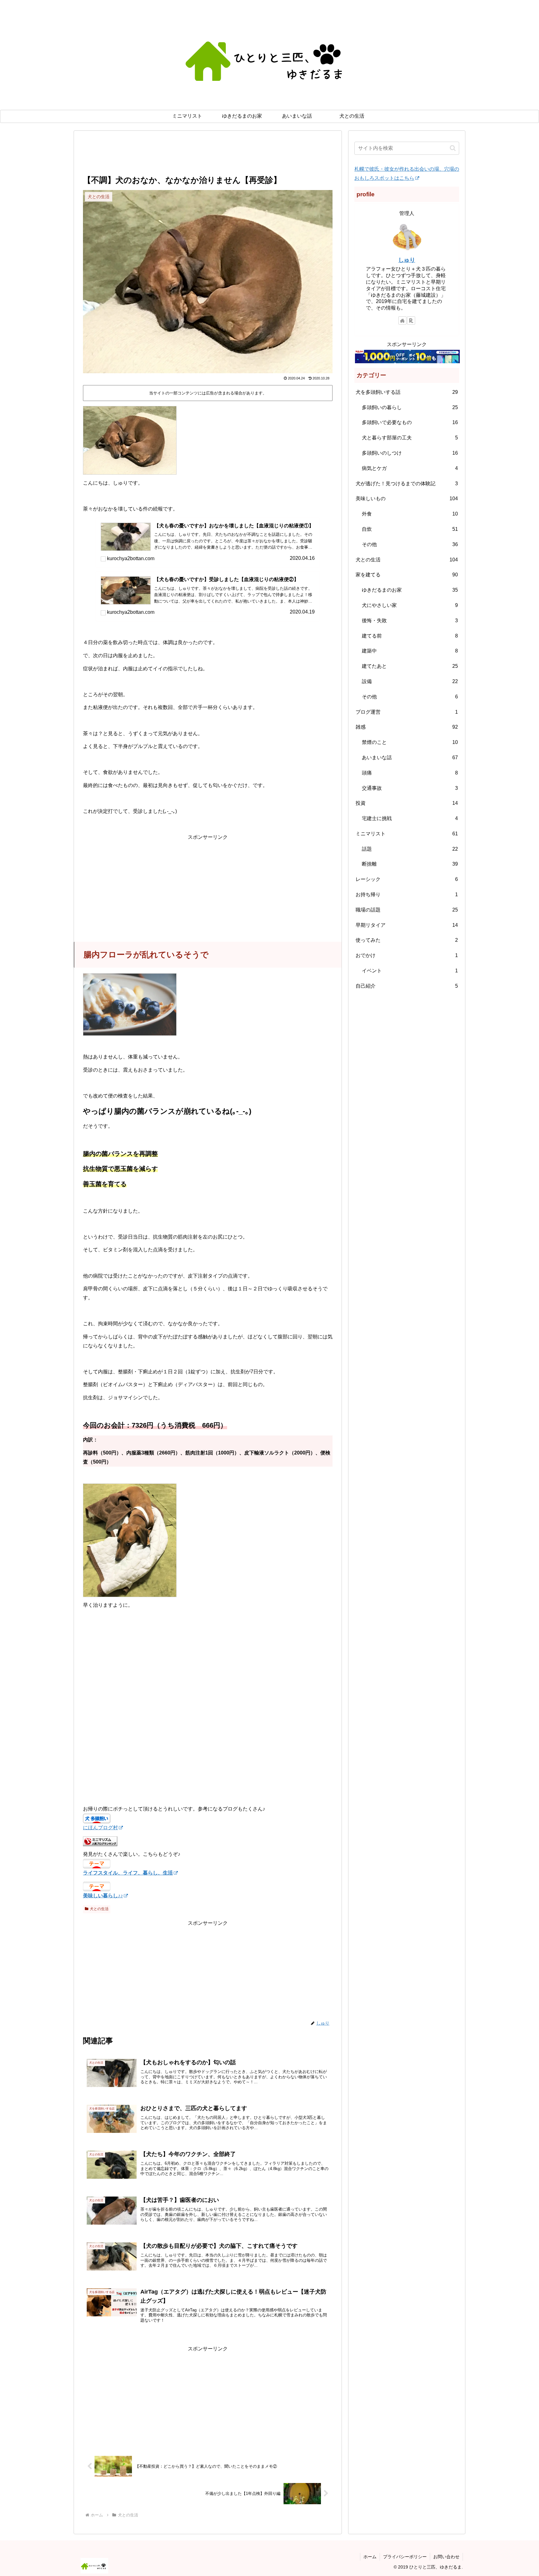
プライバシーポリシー (405, 2557)
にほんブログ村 (100, 1828)
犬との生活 (99, 1909)
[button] (453, 148)
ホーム (370, 2557)
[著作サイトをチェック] (402, 320)
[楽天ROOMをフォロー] (411, 320)
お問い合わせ (446, 2557)
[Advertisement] (208, 156)
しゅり (407, 260)
